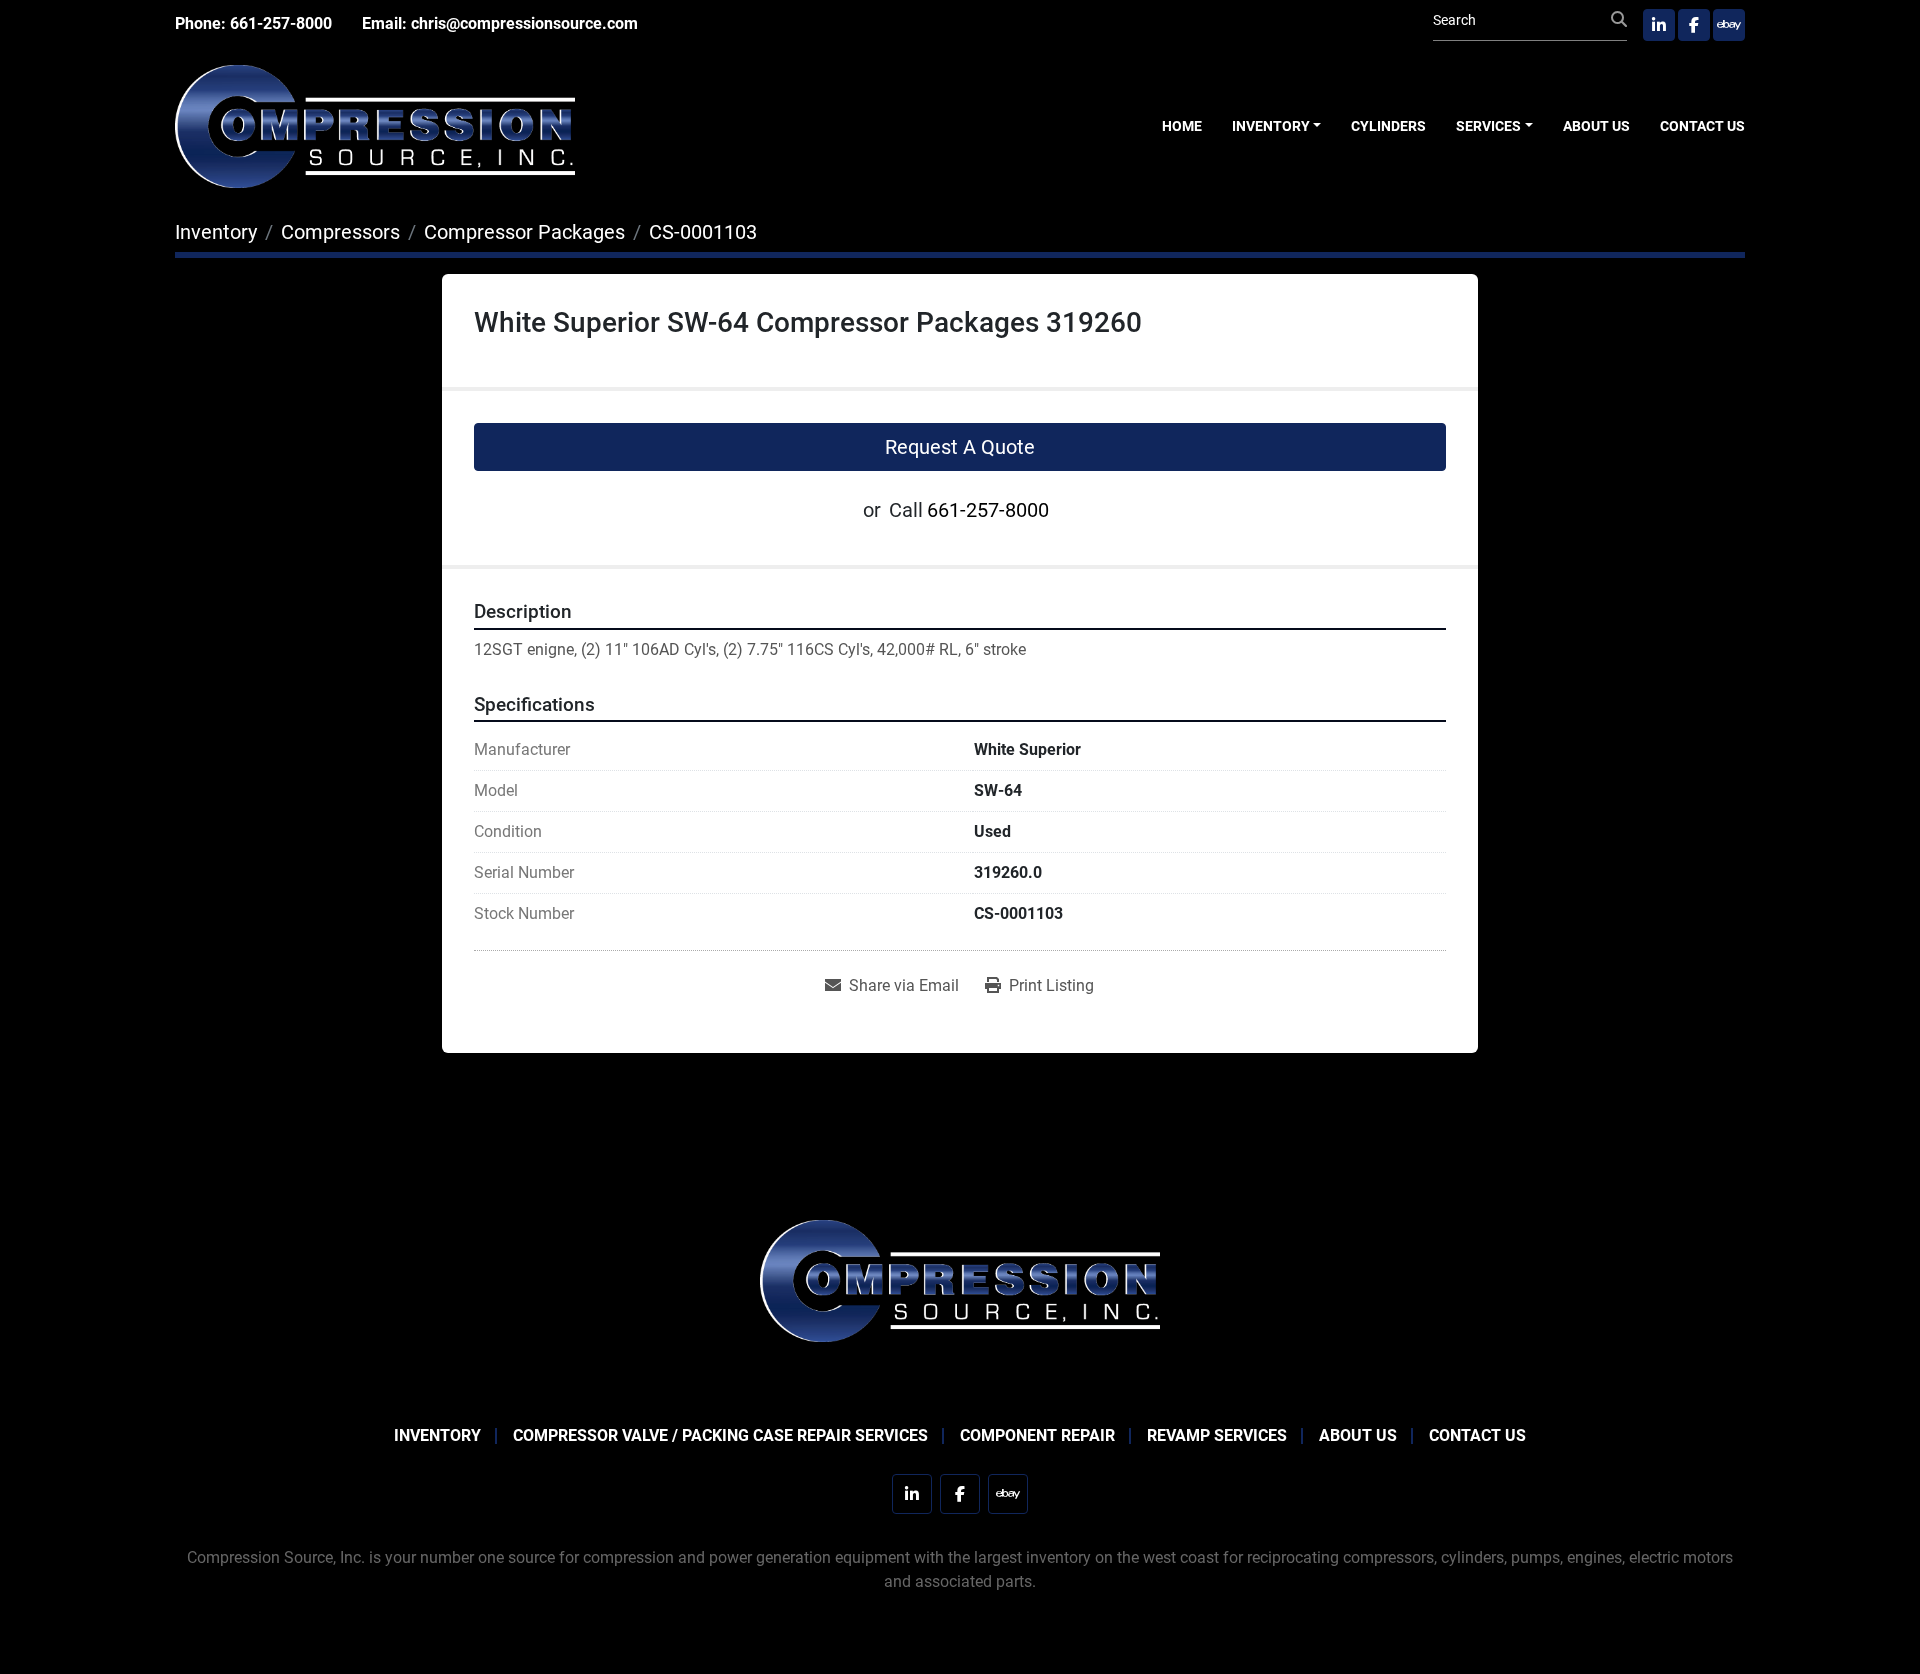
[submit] (1619, 20)
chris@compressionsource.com (524, 23)
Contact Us (1702, 126)
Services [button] (1488, 126)
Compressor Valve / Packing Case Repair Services (720, 1435)
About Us (1596, 126)
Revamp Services (1217, 1435)
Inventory (1271, 126)
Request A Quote (960, 447)
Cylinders (1388, 126)
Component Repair (1037, 1435)
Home (1182, 126)
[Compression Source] (960, 1279)
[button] (1277, 126)
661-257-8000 (281, 23)
